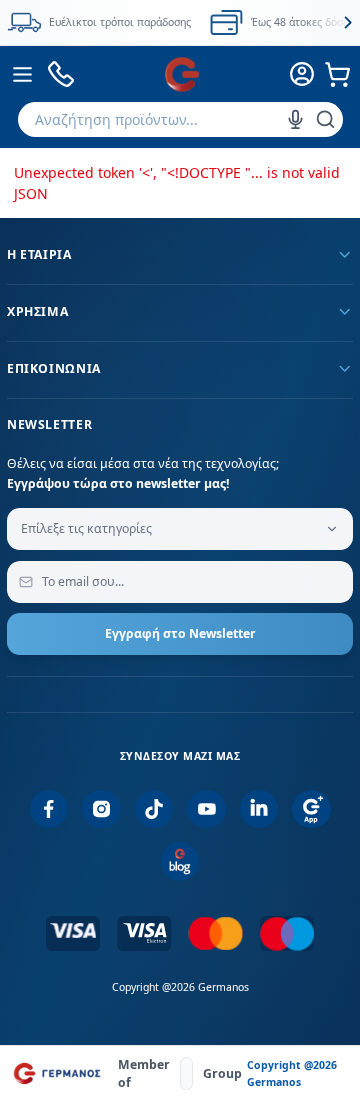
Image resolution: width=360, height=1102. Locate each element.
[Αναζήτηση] (325, 119)
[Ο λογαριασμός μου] (303, 74)
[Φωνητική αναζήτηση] (295, 119)
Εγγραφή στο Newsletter (180, 633)
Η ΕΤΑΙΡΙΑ (39, 254)
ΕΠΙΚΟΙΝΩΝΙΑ (54, 368)
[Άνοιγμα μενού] (23, 74)
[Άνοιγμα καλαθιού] (338, 74)
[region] (180, 22)
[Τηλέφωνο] (61, 74)
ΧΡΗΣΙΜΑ (37, 311)
